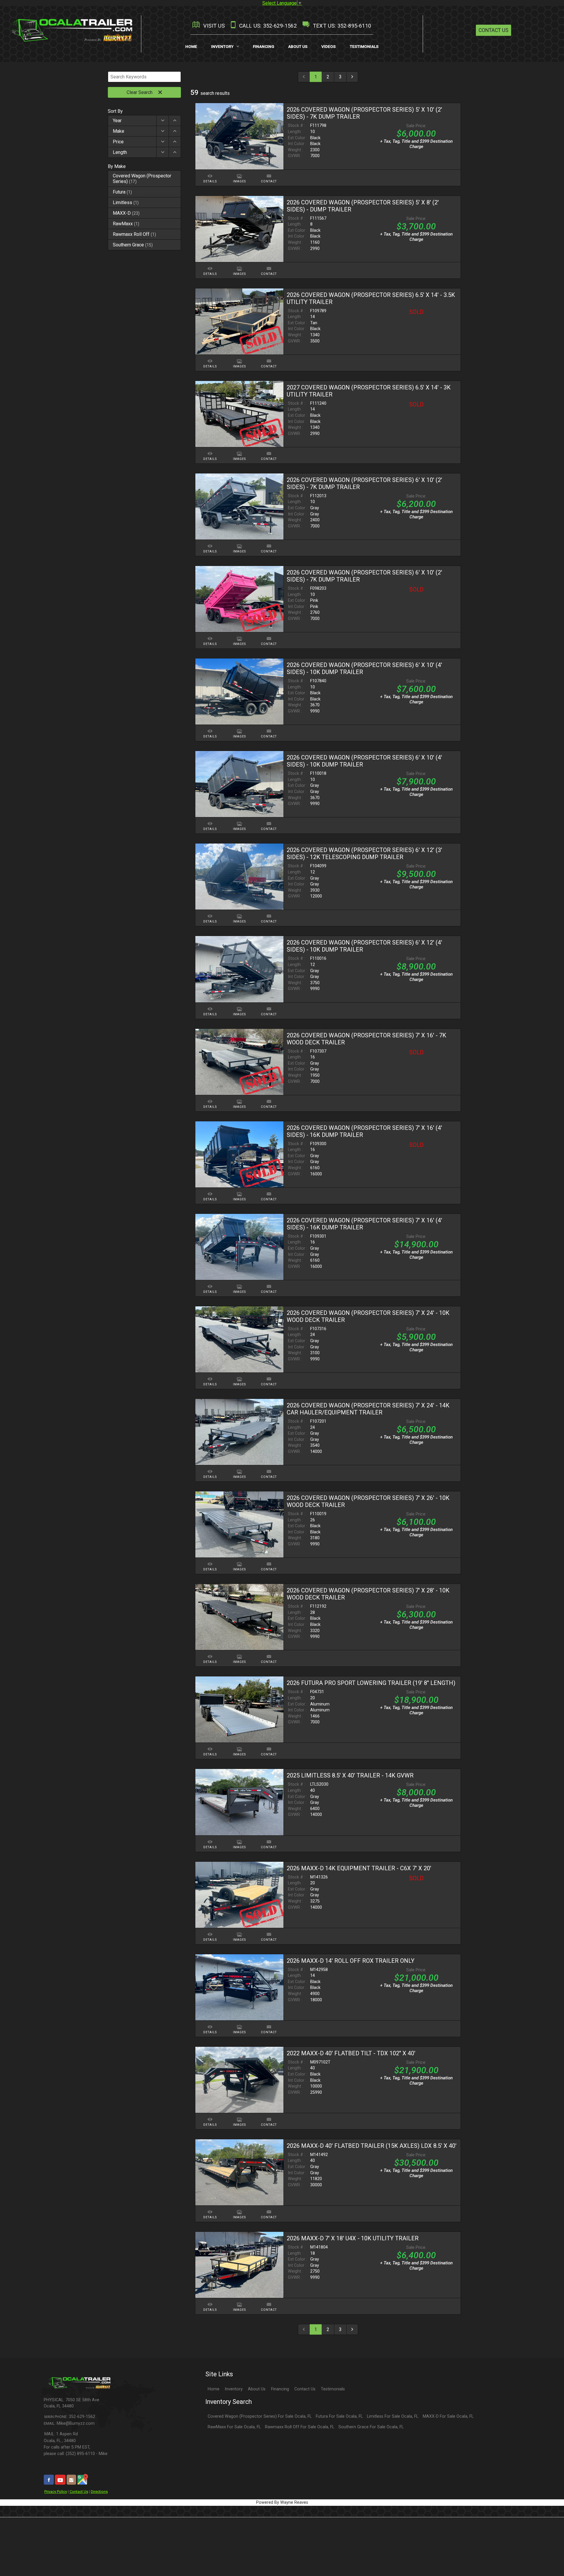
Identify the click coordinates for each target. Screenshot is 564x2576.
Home (214, 2389)
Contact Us (493, 30)
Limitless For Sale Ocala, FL (393, 2416)
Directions (99, 2492)
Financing (280, 2389)
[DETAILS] (210, 173)
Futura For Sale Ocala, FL (339, 2416)
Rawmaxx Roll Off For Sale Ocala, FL (300, 2427)
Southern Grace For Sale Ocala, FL (371, 2427)
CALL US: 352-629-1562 (267, 26)
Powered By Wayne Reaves (282, 2502)
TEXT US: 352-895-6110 (341, 26)
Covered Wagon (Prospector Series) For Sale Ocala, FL (260, 2416)
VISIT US (213, 26)
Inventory (234, 2389)
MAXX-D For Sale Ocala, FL (448, 2416)
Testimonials (333, 2389)
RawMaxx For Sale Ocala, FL (234, 2427)
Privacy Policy (56, 2492)
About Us (257, 2389)
